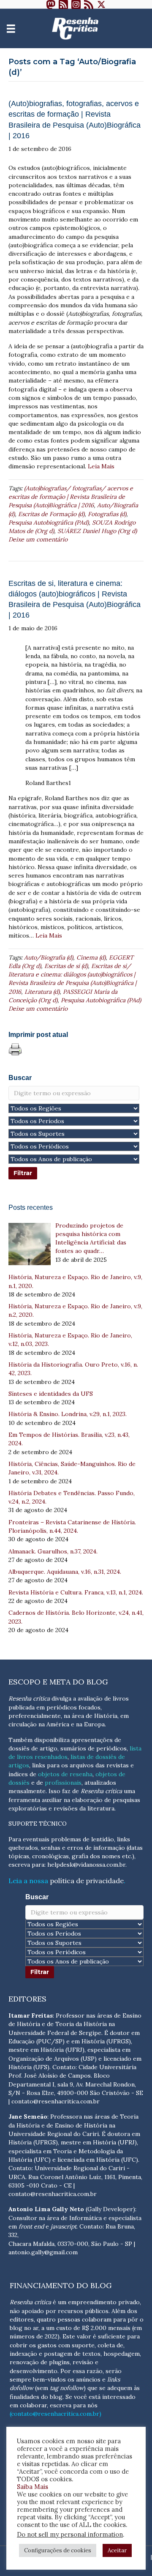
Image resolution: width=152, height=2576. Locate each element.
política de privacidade (87, 1881)
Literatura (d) (42, 992)
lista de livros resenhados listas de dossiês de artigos (75, 1757)
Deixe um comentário (38, 539)
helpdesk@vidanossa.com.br (86, 1865)
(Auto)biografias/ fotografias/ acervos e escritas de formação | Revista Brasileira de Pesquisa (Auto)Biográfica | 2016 (71, 497)
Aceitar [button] (117, 2550)
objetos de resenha (65, 1774)
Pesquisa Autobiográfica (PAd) (49, 522)
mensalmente (27, 1791)
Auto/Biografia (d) (49, 957)
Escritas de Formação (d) (51, 514)
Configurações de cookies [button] (58, 2550)
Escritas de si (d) (66, 966)
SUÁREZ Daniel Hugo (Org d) (97, 531)
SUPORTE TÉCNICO (38, 1824)
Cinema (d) (91, 957)
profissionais (63, 1783)
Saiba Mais (33, 2487)
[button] (51, 4)
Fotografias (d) (107, 514)
